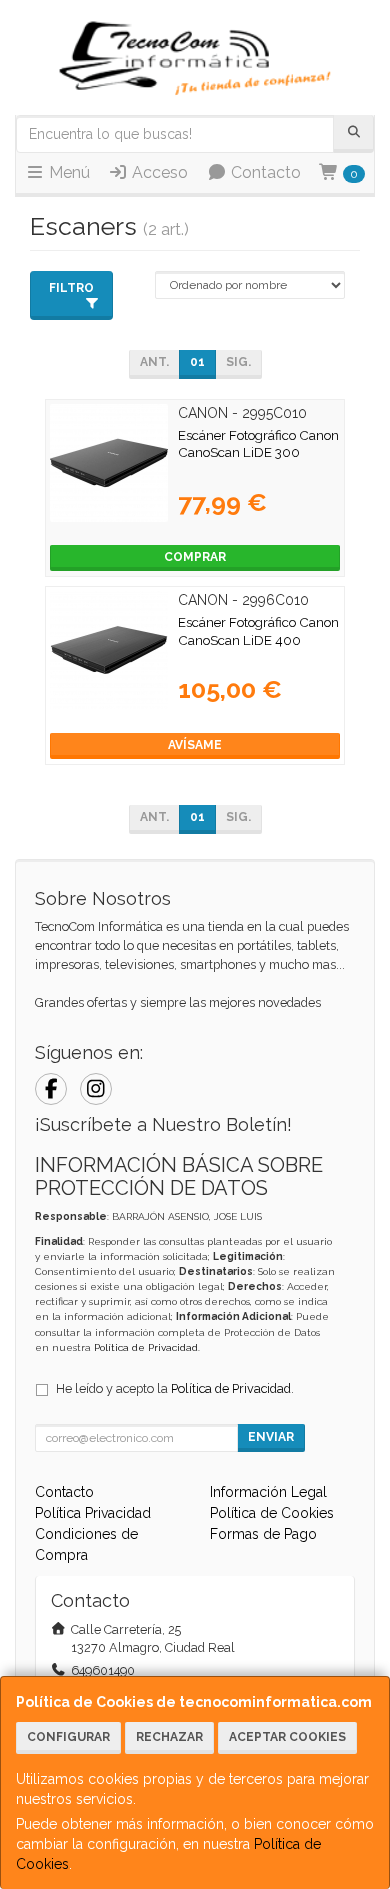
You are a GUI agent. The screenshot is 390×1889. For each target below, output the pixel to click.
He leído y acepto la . (175, 1388)
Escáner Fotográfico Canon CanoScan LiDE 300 (258, 443)
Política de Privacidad (146, 1347)
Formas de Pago (263, 1534)
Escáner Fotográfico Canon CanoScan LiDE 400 (258, 630)
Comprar (195, 557)
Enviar (271, 1437)
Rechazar (169, 1737)
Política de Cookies (272, 1513)
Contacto (264, 172)
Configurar (68, 1737)
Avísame (195, 745)
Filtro (71, 288)
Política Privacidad (93, 1513)
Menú (67, 172)
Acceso (158, 172)
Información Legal (268, 1492)
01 (197, 362)
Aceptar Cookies (287, 1737)
